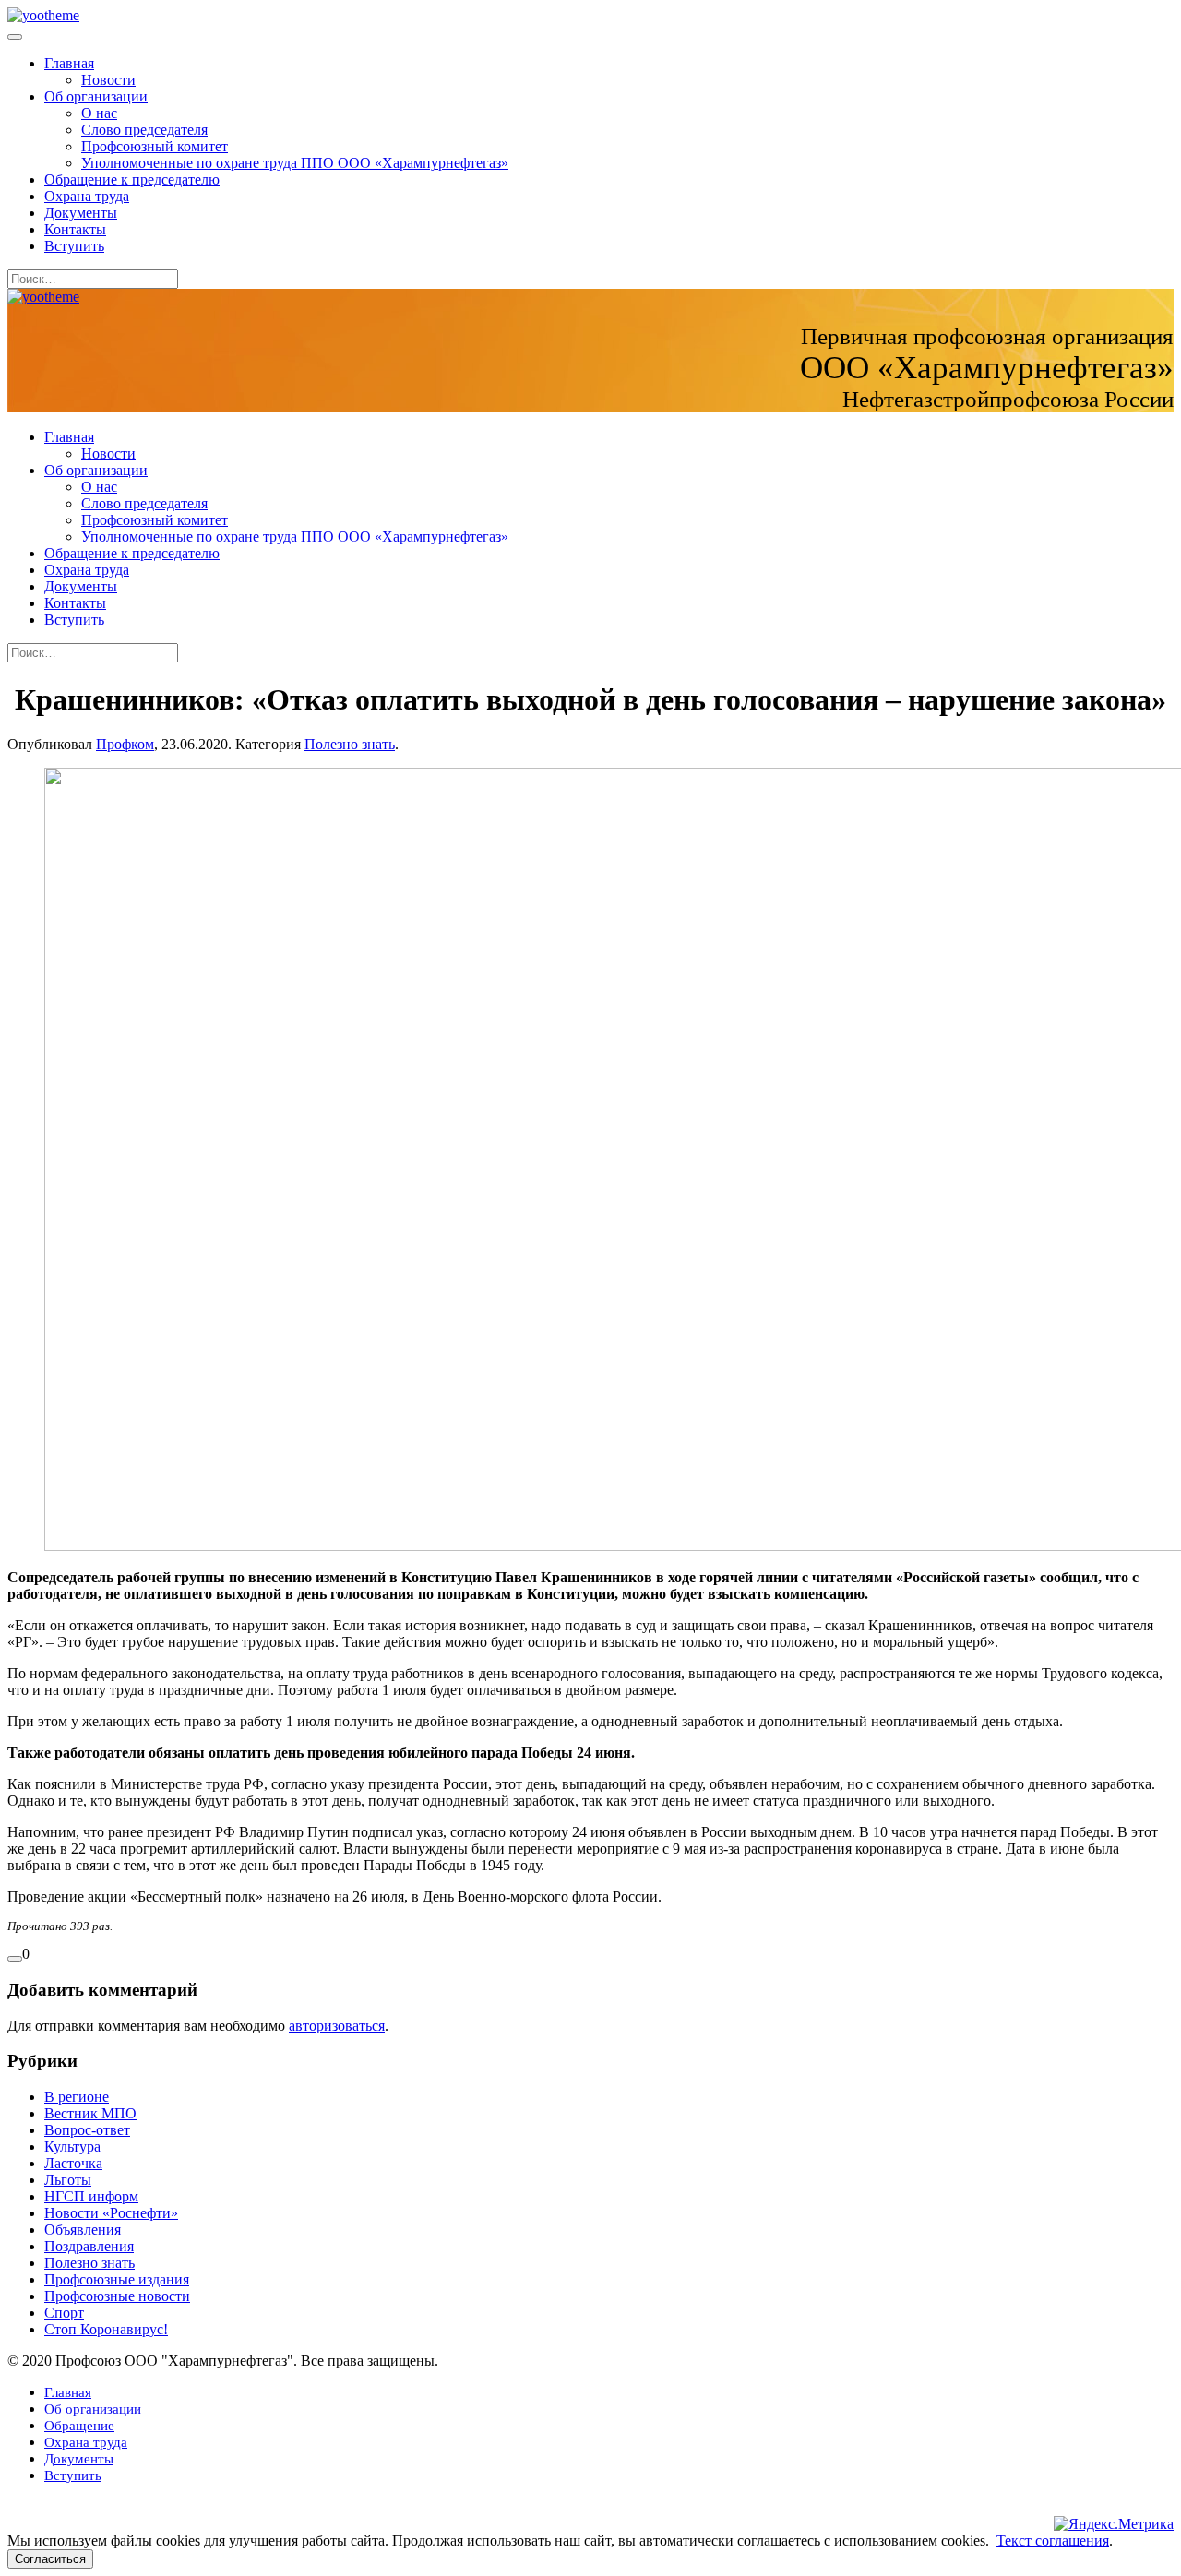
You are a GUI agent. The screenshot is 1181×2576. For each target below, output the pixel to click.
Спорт (64, 2313)
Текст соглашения (1053, 2540)
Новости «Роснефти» (111, 2213)
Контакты (75, 229)
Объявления (83, 2230)
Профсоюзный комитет (155, 146)
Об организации (96, 96)
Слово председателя (144, 130)
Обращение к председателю (132, 179)
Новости (108, 80)
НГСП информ (91, 2196)
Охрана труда (87, 196)
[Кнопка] (15, 1959)
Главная (69, 63)
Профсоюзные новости (117, 2296)
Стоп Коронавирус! (106, 2329)
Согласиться (50, 2559)
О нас (99, 113)
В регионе (77, 2097)
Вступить (74, 246)
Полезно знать (350, 744)
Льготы (68, 2180)
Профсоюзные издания (117, 2279)
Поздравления (89, 2246)
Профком (125, 744)
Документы (81, 213)
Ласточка (73, 2163)
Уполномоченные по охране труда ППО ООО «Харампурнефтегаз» (295, 163)
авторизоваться (337, 2026)
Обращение (79, 2426)
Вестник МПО (90, 2113)
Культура (72, 2147)
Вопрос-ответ (87, 2130)
